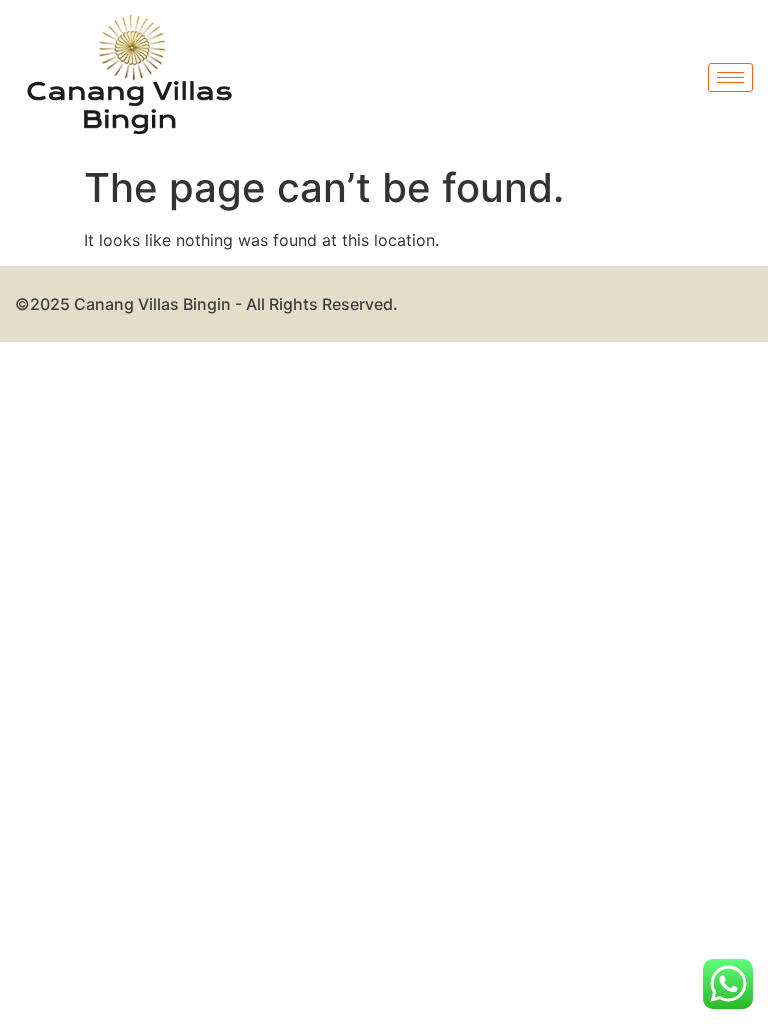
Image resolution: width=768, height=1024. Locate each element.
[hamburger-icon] (730, 77)
